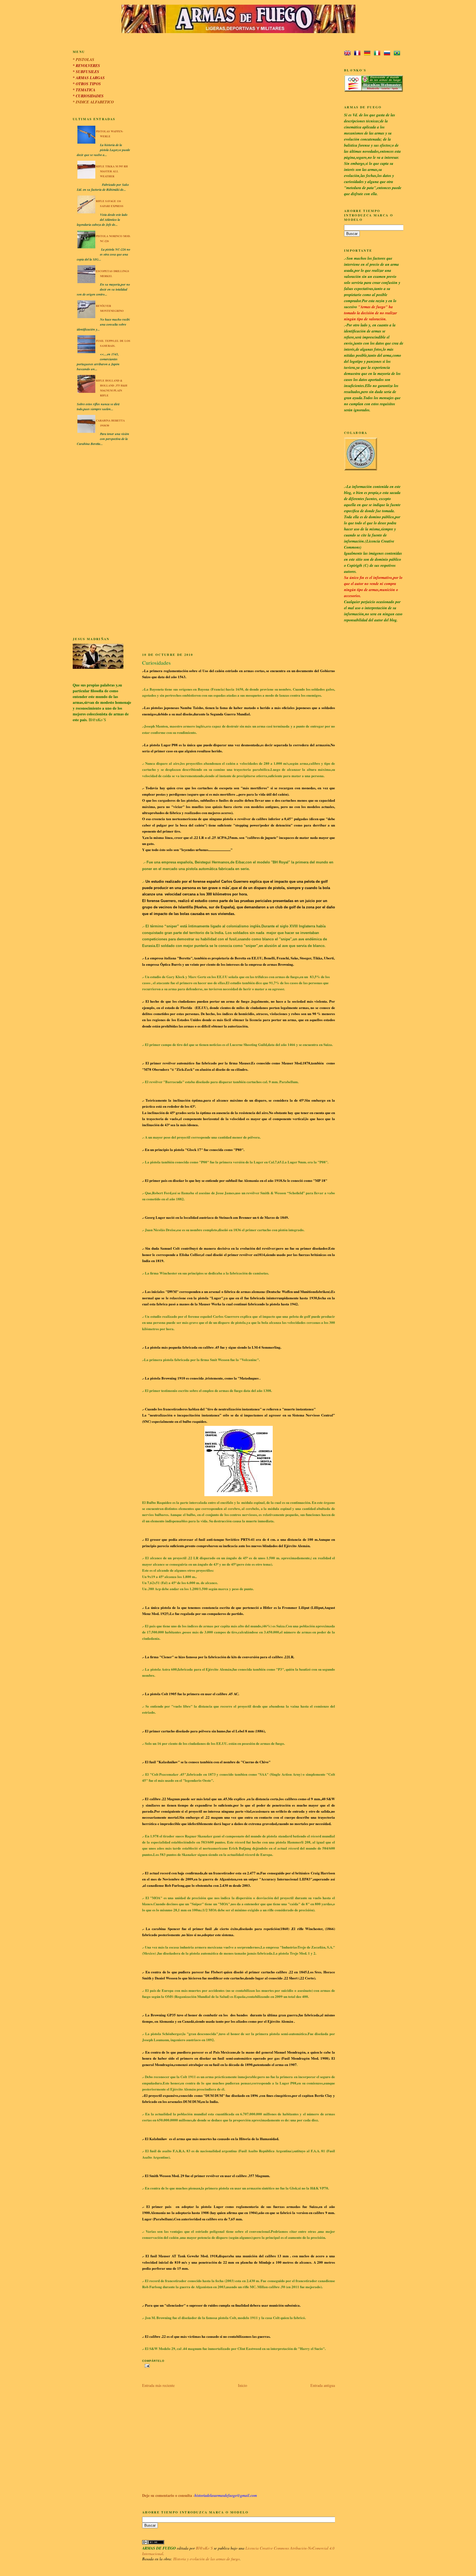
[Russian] (388, 53)
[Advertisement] (102, 542)
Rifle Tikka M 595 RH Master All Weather (112, 171)
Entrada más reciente (158, 2385)
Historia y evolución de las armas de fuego (206, 2559)
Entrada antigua (323, 2385)
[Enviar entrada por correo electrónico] (146, 2366)
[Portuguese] (398, 53)
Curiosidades (156, 663)
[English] (348, 53)
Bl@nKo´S (204, 2548)
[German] (368, 53)
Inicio (243, 2385)
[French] (358, 53)
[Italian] (378, 53)
